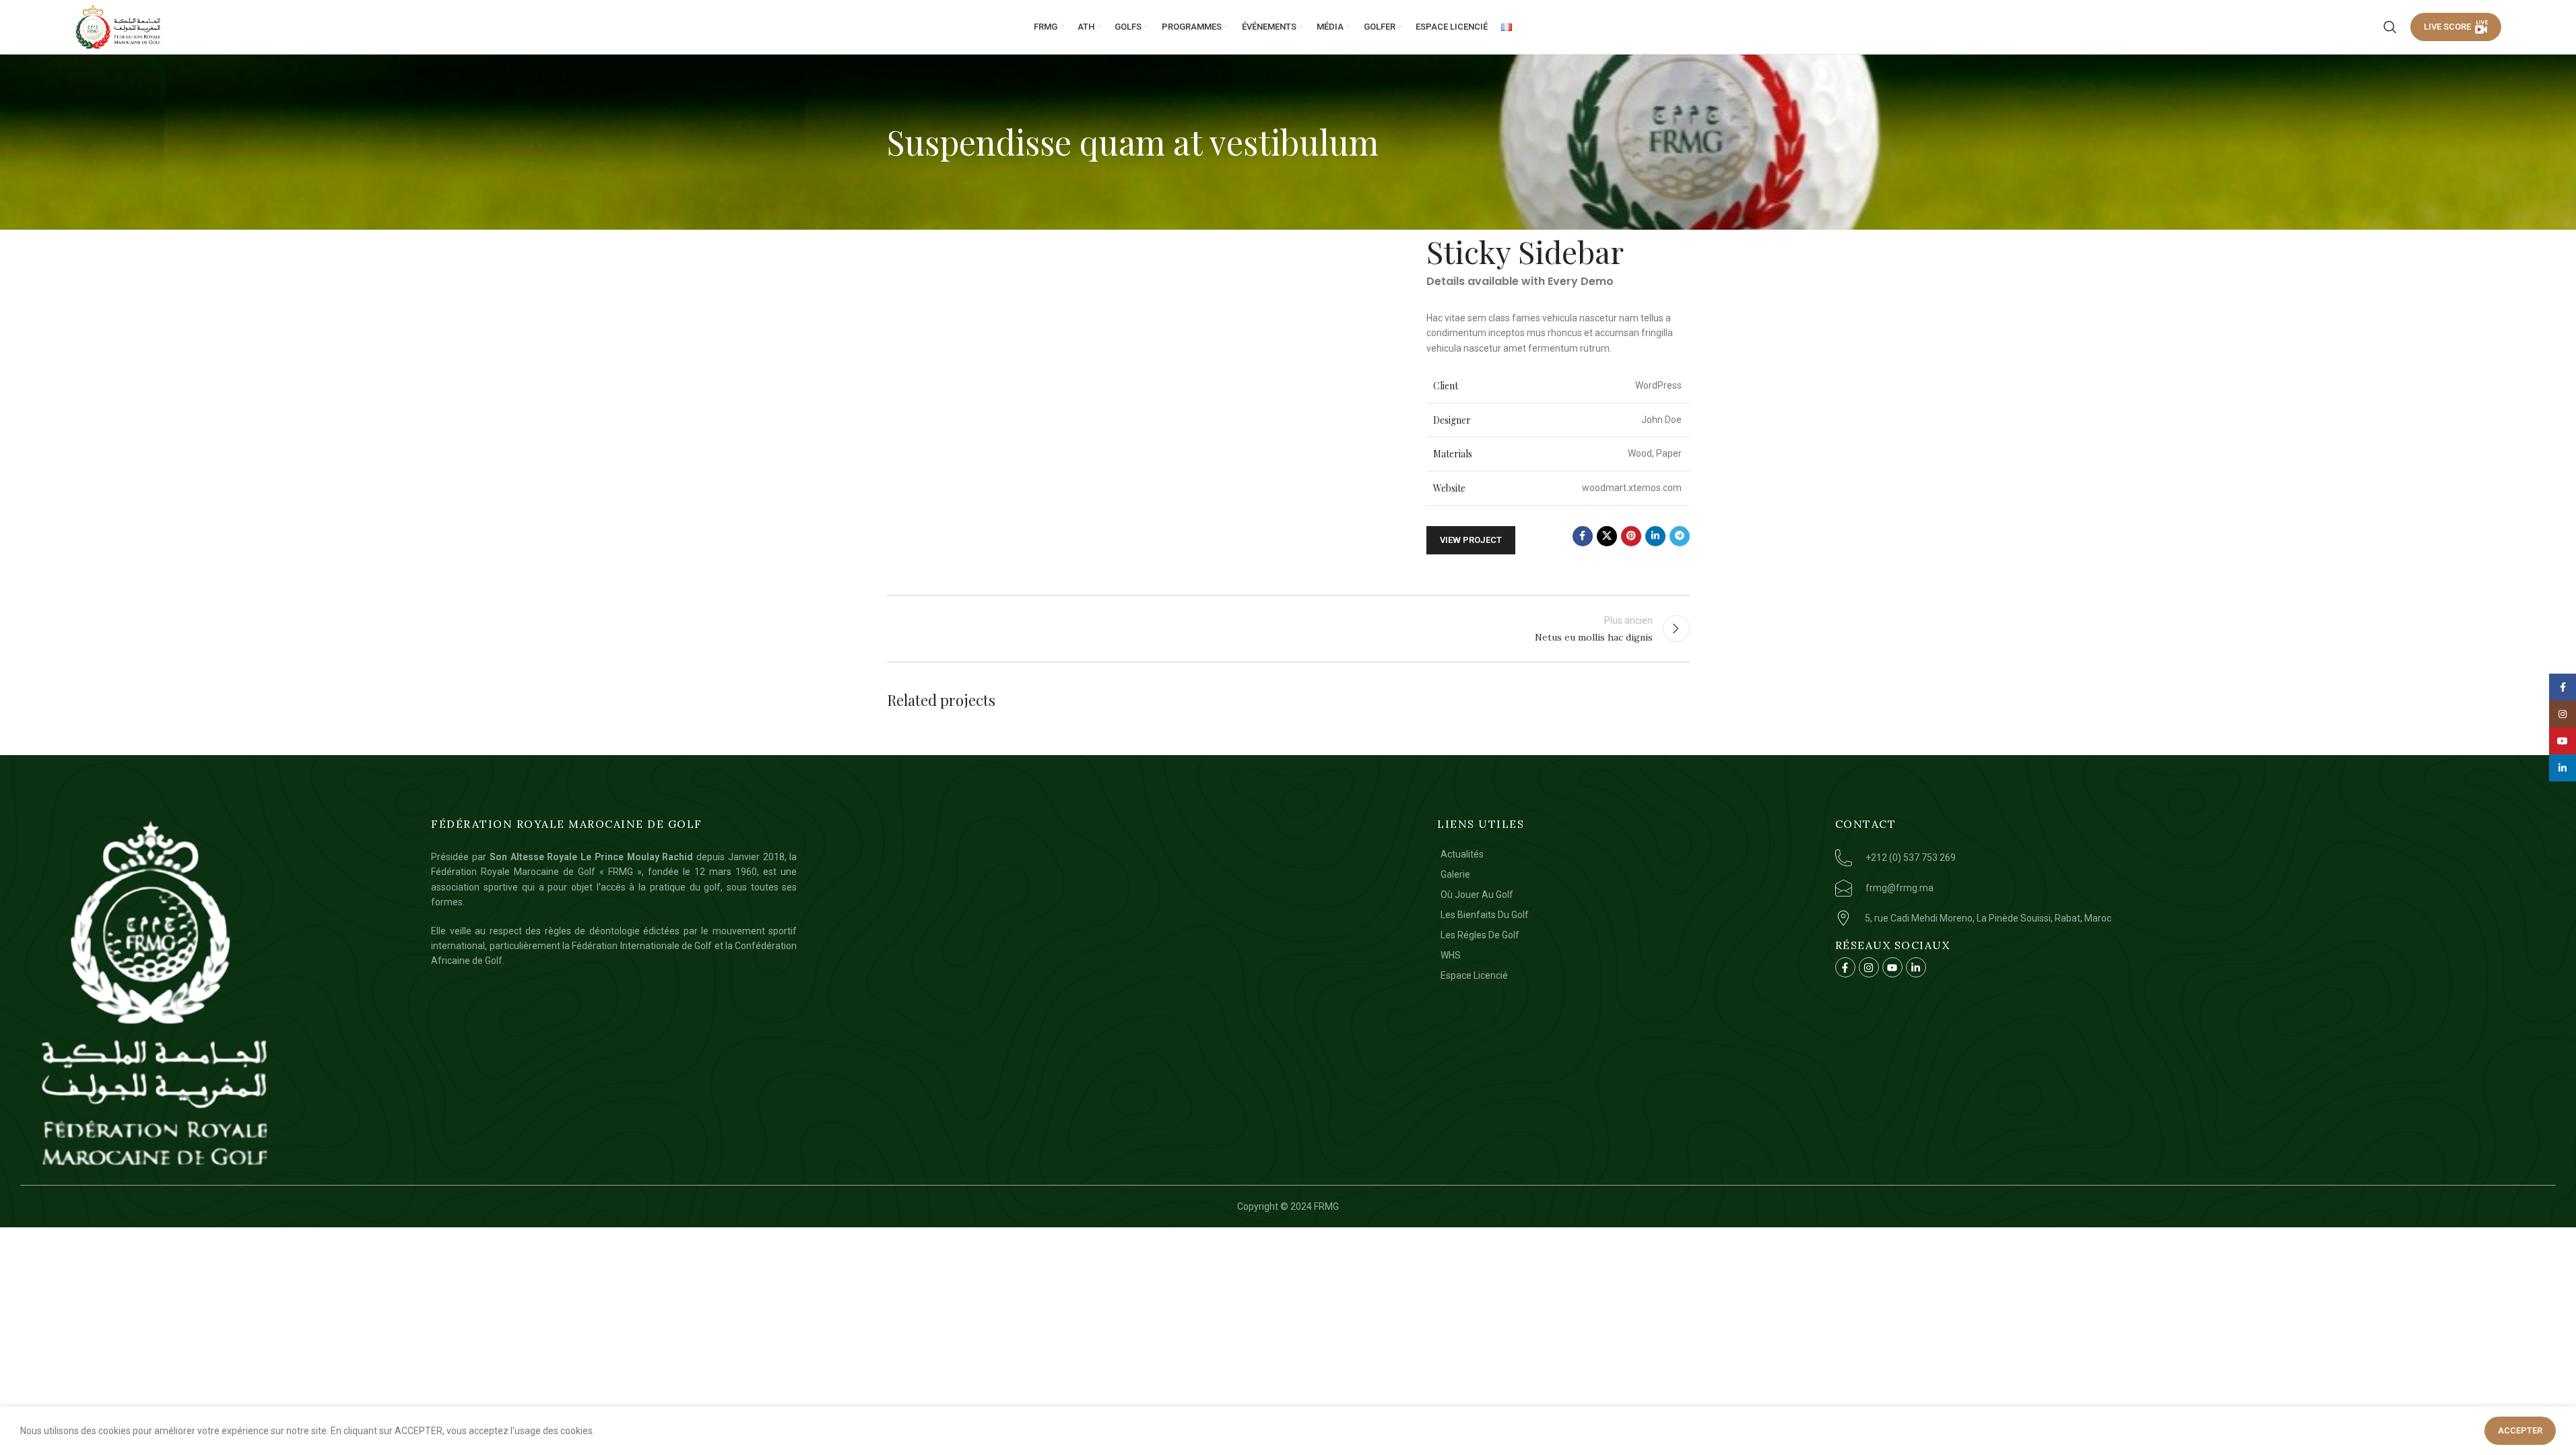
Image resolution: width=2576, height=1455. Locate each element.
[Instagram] (1869, 967)
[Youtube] (1892, 967)
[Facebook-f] (1845, 967)
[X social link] (1607, 536)
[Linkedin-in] (1916, 967)
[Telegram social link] (1680, 536)
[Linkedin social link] (1655, 536)
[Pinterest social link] (1631, 536)
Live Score (2447, 27)
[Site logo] (119, 27)
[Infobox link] (2190, 858)
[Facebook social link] (1583, 536)
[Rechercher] (2390, 27)
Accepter (2520, 1430)
